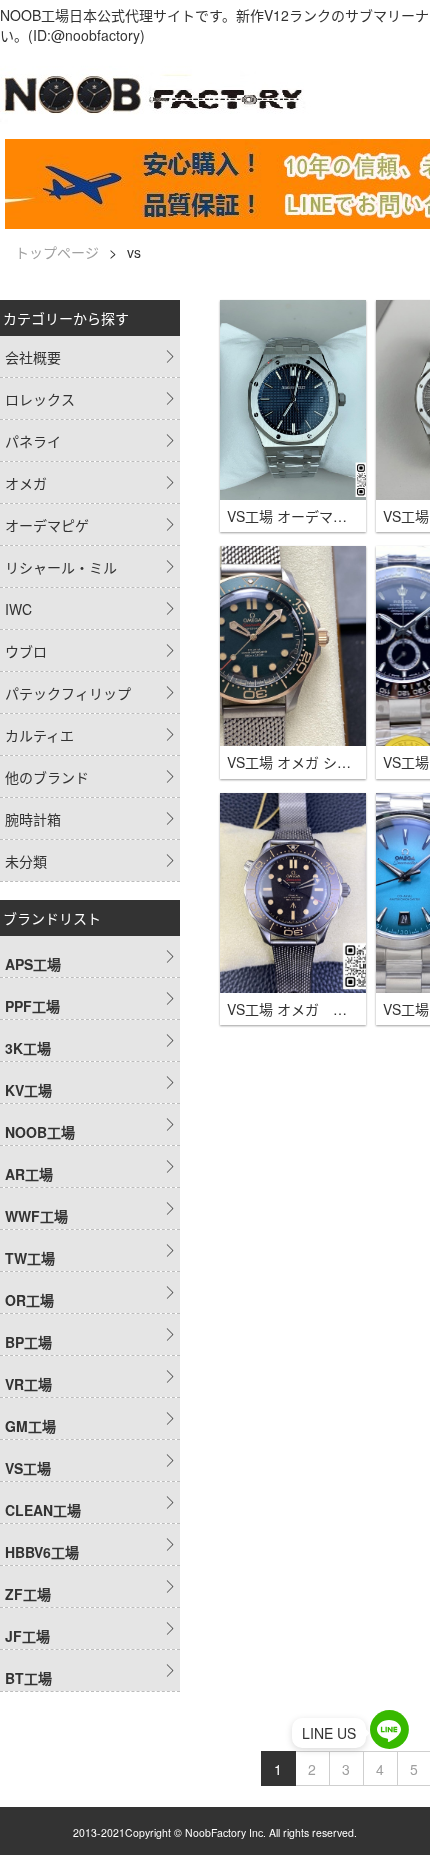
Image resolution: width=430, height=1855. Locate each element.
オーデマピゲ (47, 525)
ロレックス (40, 399)
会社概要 (33, 357)
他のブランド (47, 777)
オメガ (26, 483)
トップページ (57, 252)
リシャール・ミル (61, 567)
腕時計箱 (33, 819)
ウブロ (26, 651)
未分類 (26, 861)
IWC (18, 609)
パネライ (33, 441)
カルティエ (39, 735)
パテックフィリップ (68, 693)
